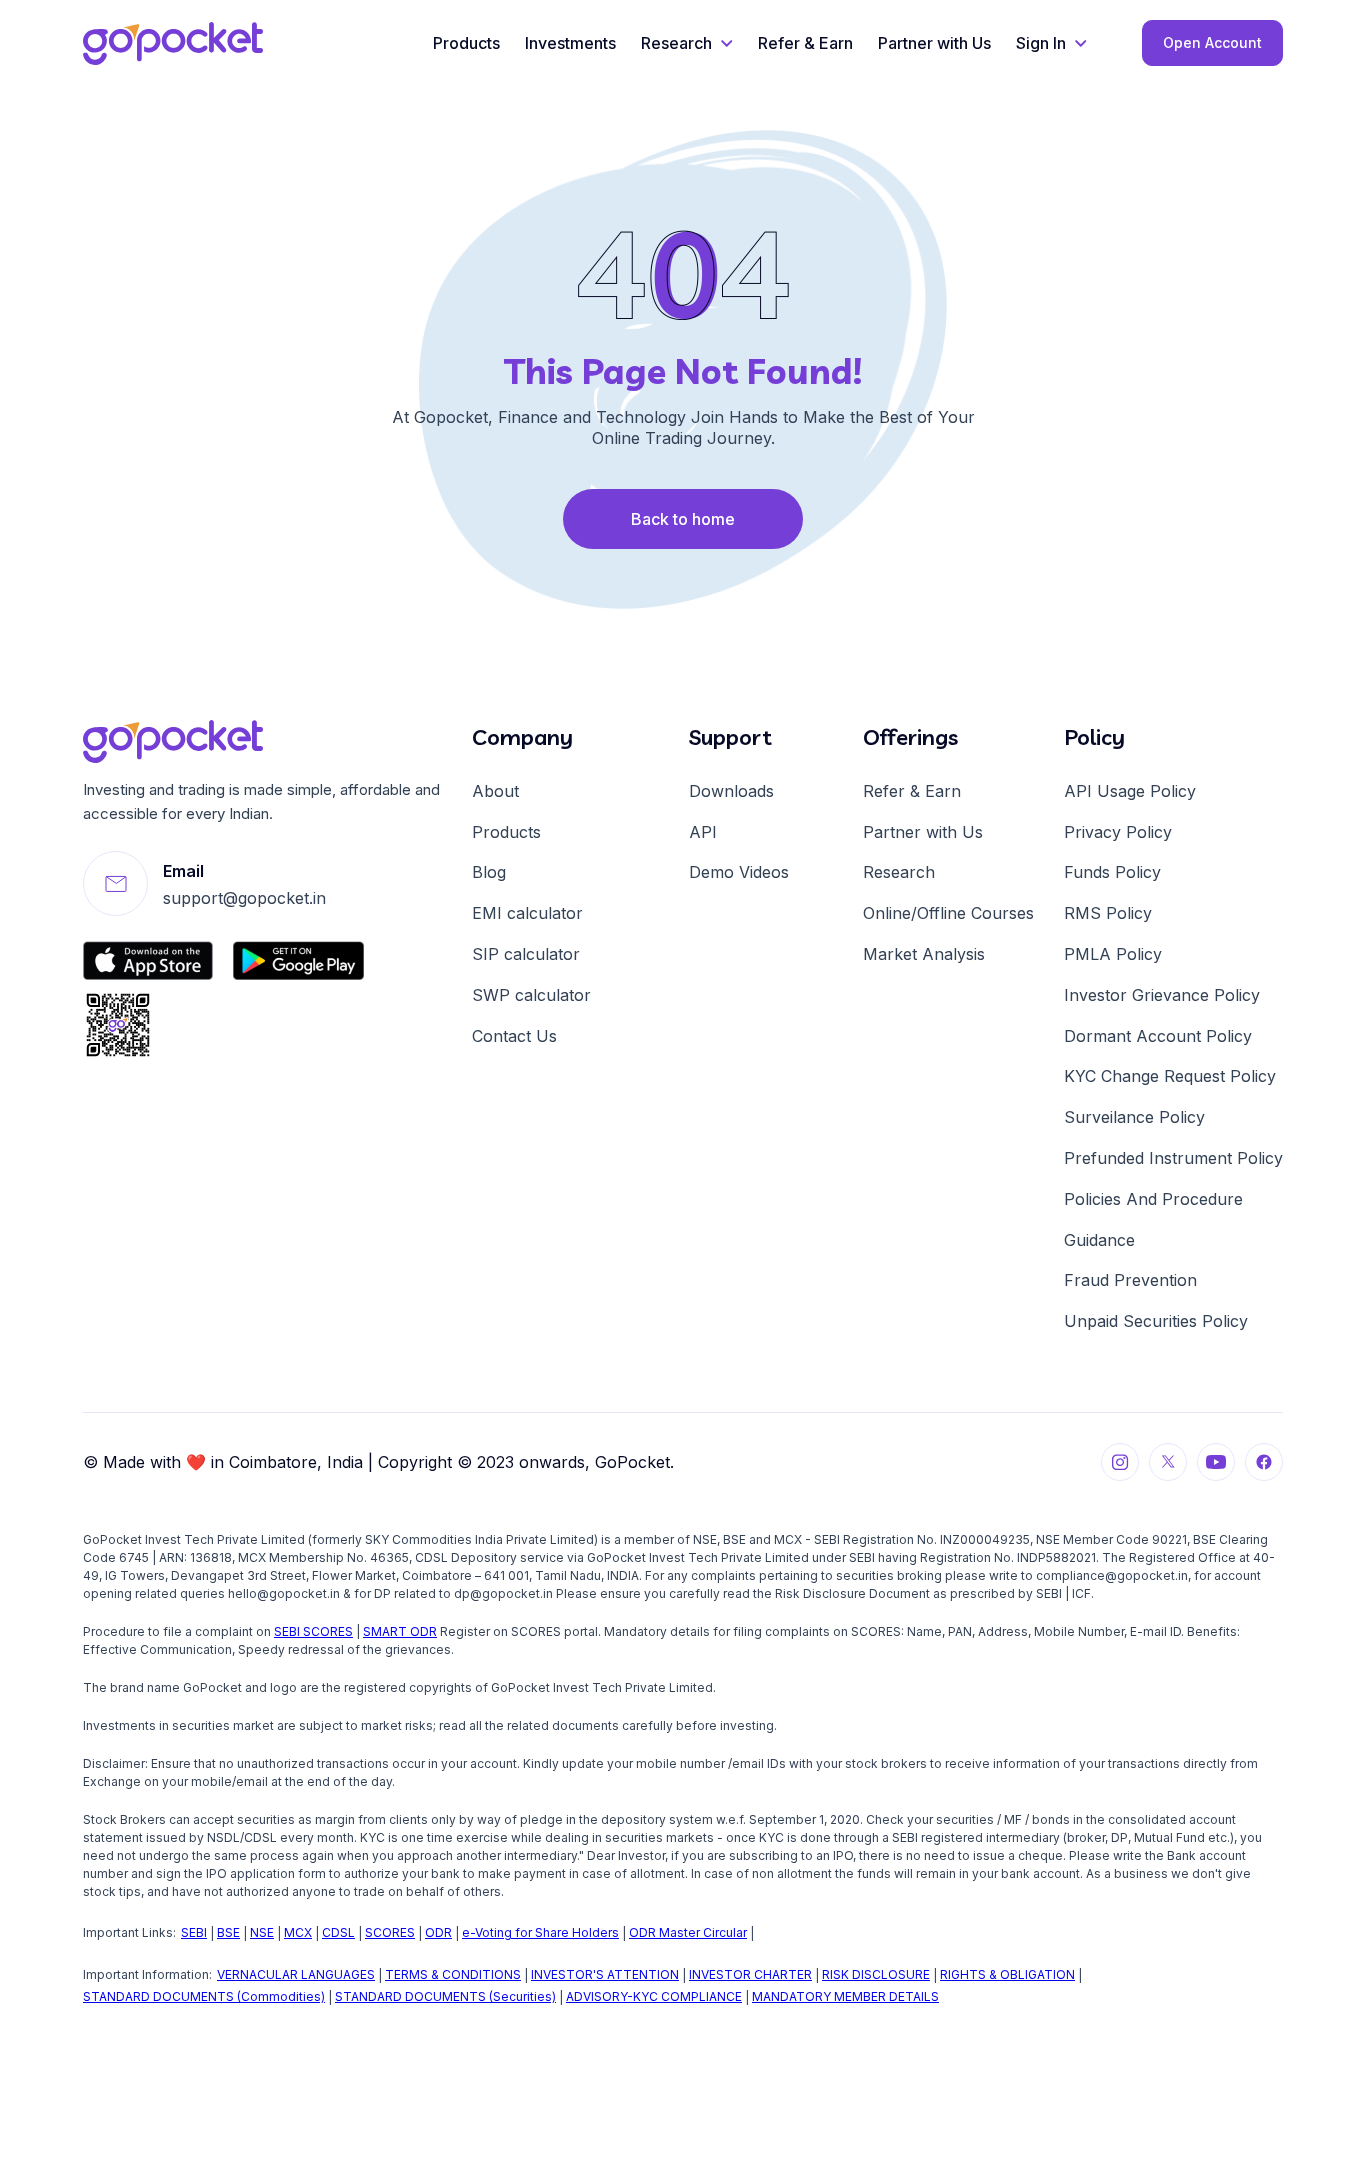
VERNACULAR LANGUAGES (296, 1974)
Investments (570, 43)
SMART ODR (400, 1631)
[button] (687, 43)
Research (899, 872)
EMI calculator (527, 913)
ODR (438, 1932)
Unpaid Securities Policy (1156, 1321)
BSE (228, 1932)
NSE (262, 1932)
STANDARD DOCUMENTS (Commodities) (204, 1996)
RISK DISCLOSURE (876, 1974)
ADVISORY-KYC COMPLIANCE (654, 1996)
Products (466, 43)
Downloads (731, 791)
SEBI (194, 1932)
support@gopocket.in (244, 898)
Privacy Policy (1118, 832)
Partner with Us (934, 43)
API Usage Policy (1130, 791)
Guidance (1099, 1240)
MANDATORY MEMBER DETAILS (845, 1996)
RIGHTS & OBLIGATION (1007, 1974)
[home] (173, 43)
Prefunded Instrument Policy (1173, 1158)
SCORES (390, 1932)
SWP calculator (531, 995)
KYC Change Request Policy (1170, 1076)
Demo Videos (739, 872)
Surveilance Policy (1134, 1117)
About (495, 791)
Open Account (1212, 42)
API (703, 832)
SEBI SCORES (313, 1631)
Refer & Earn (805, 43)
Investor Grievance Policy (1162, 995)
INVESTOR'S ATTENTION (605, 1974)
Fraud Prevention (1130, 1280)
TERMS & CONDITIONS (453, 1974)
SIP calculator (526, 954)
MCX (298, 1932)
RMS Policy (1108, 913)
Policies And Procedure (1153, 1199)
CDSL (338, 1932)
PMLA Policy (1113, 954)
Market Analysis (924, 954)
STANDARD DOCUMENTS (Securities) (445, 1996)
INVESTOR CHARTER (750, 1974)
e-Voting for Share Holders (540, 1932)
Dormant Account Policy (1158, 1036)
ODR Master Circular (688, 1932)
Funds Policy (1112, 872)
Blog (489, 872)
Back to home (683, 519)
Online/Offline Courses (948, 913)
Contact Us (514, 1036)
